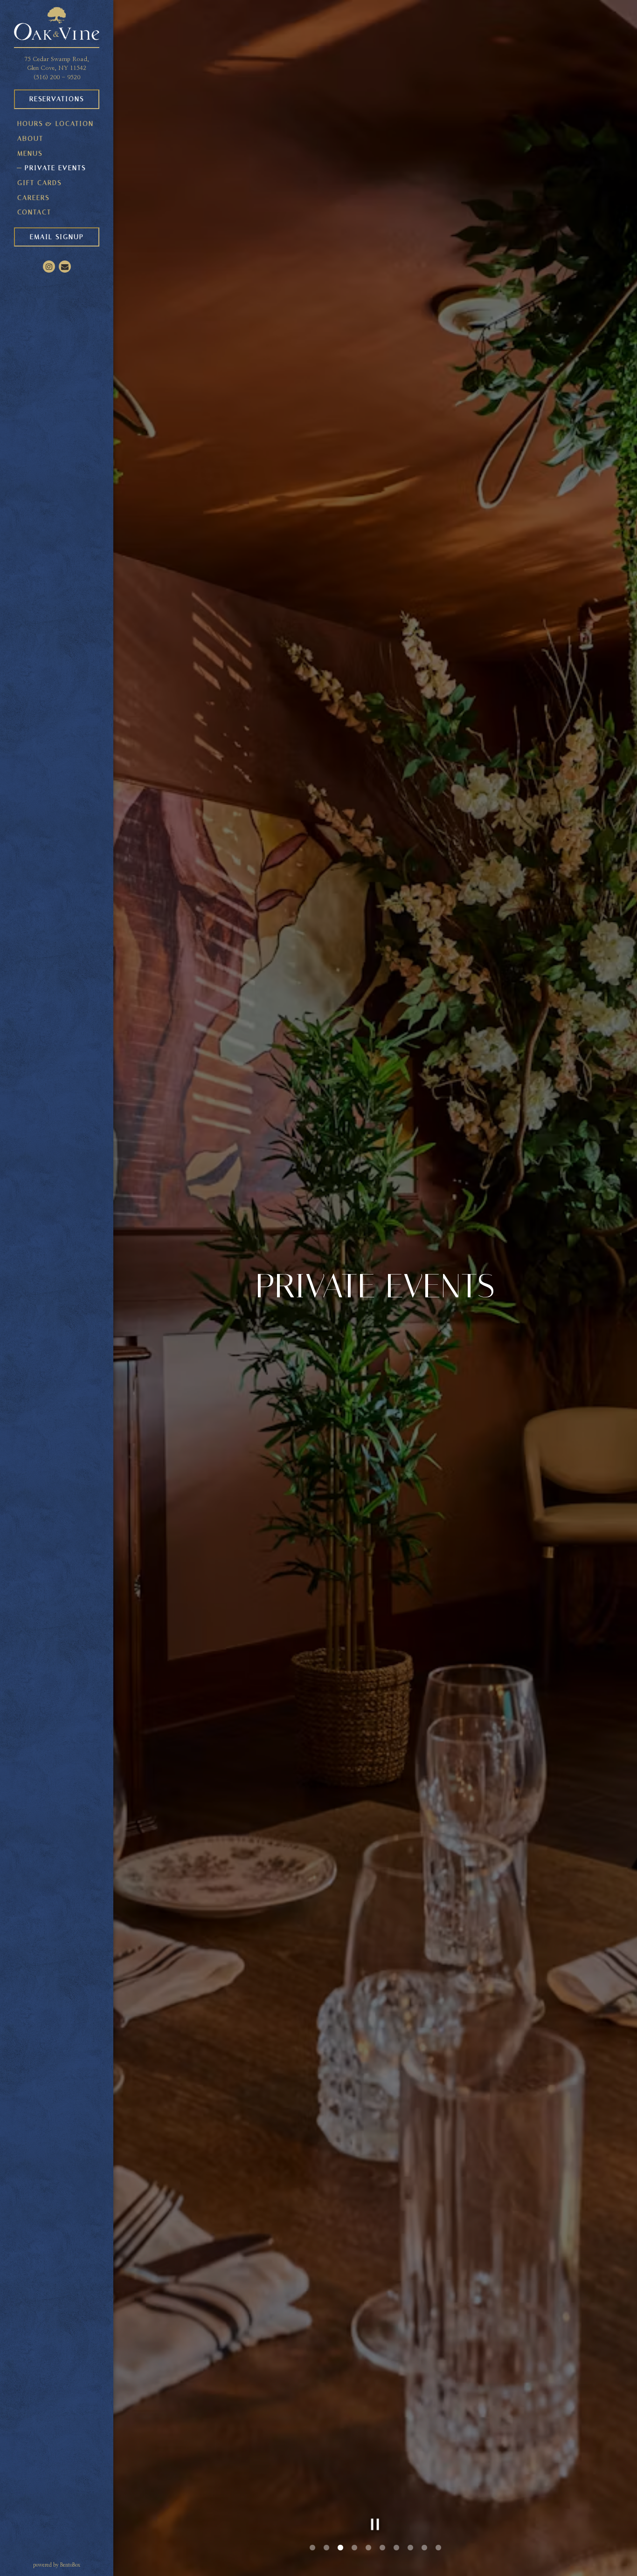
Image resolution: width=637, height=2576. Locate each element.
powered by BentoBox (73, 2565)
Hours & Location (55, 124)
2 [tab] (326, 2548)
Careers (33, 198)
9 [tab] (424, 2548)
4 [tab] (354, 2548)
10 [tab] (438, 2548)
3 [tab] (340, 2548)
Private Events (55, 168)
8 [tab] (410, 2548)
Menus (30, 154)
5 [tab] (368, 2548)
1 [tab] (312, 2548)
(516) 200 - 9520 (57, 78)
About (30, 139)
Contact (34, 212)
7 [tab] (396, 2548)
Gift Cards (41, 183)
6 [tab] (382, 2548)
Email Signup (57, 237)
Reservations (57, 99)
